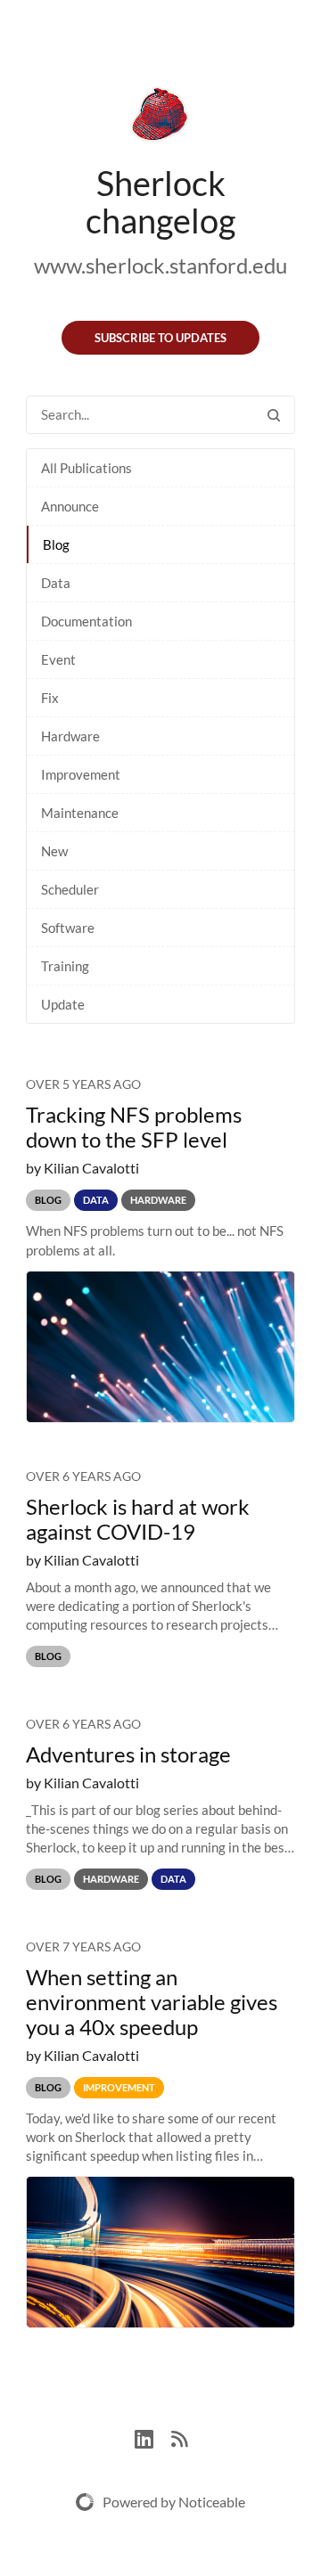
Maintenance (80, 813)
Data (56, 583)
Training (65, 966)
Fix (50, 698)
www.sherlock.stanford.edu (160, 265)
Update (63, 1004)
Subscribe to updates (160, 338)
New (54, 851)
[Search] (274, 415)
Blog (56, 544)
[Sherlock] (160, 118)
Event (58, 659)
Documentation (86, 621)
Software (68, 928)
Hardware (70, 736)
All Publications (86, 468)
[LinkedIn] (153, 2437)
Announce (70, 506)
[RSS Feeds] (179, 2437)
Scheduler (70, 889)
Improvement (81, 774)
